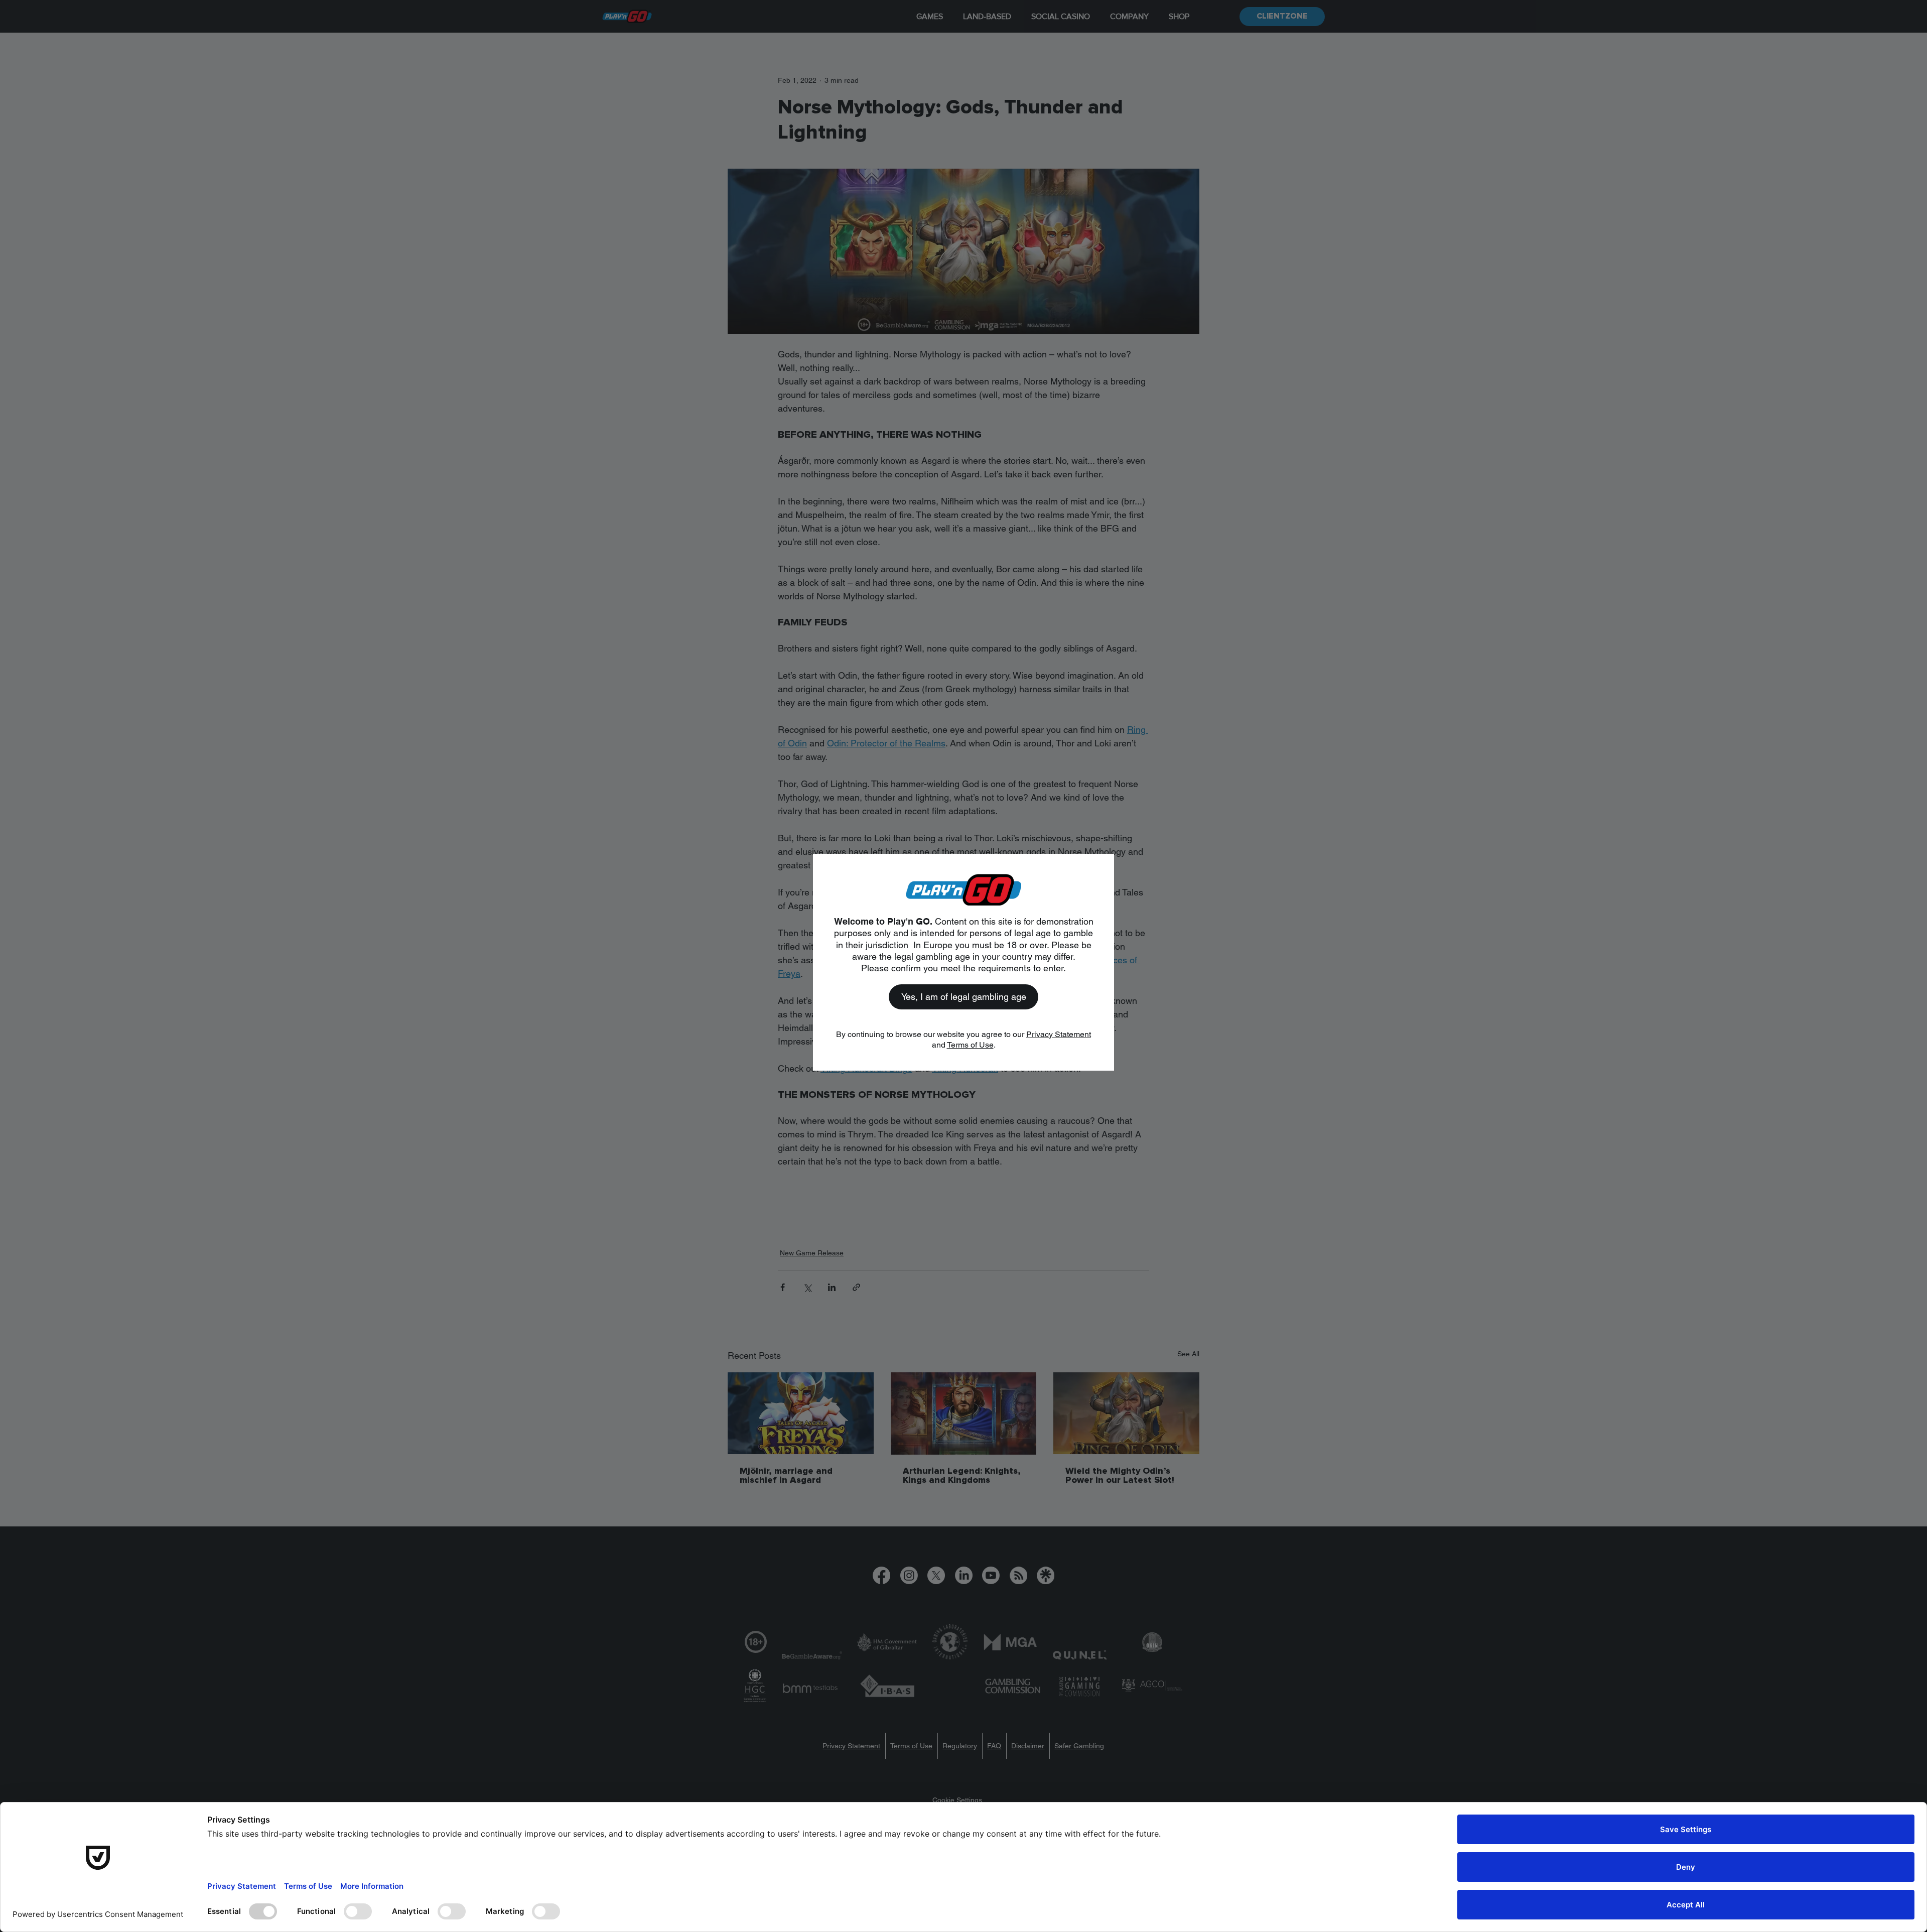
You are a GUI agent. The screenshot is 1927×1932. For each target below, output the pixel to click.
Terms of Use (970, 1045)
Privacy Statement (1059, 1034)
